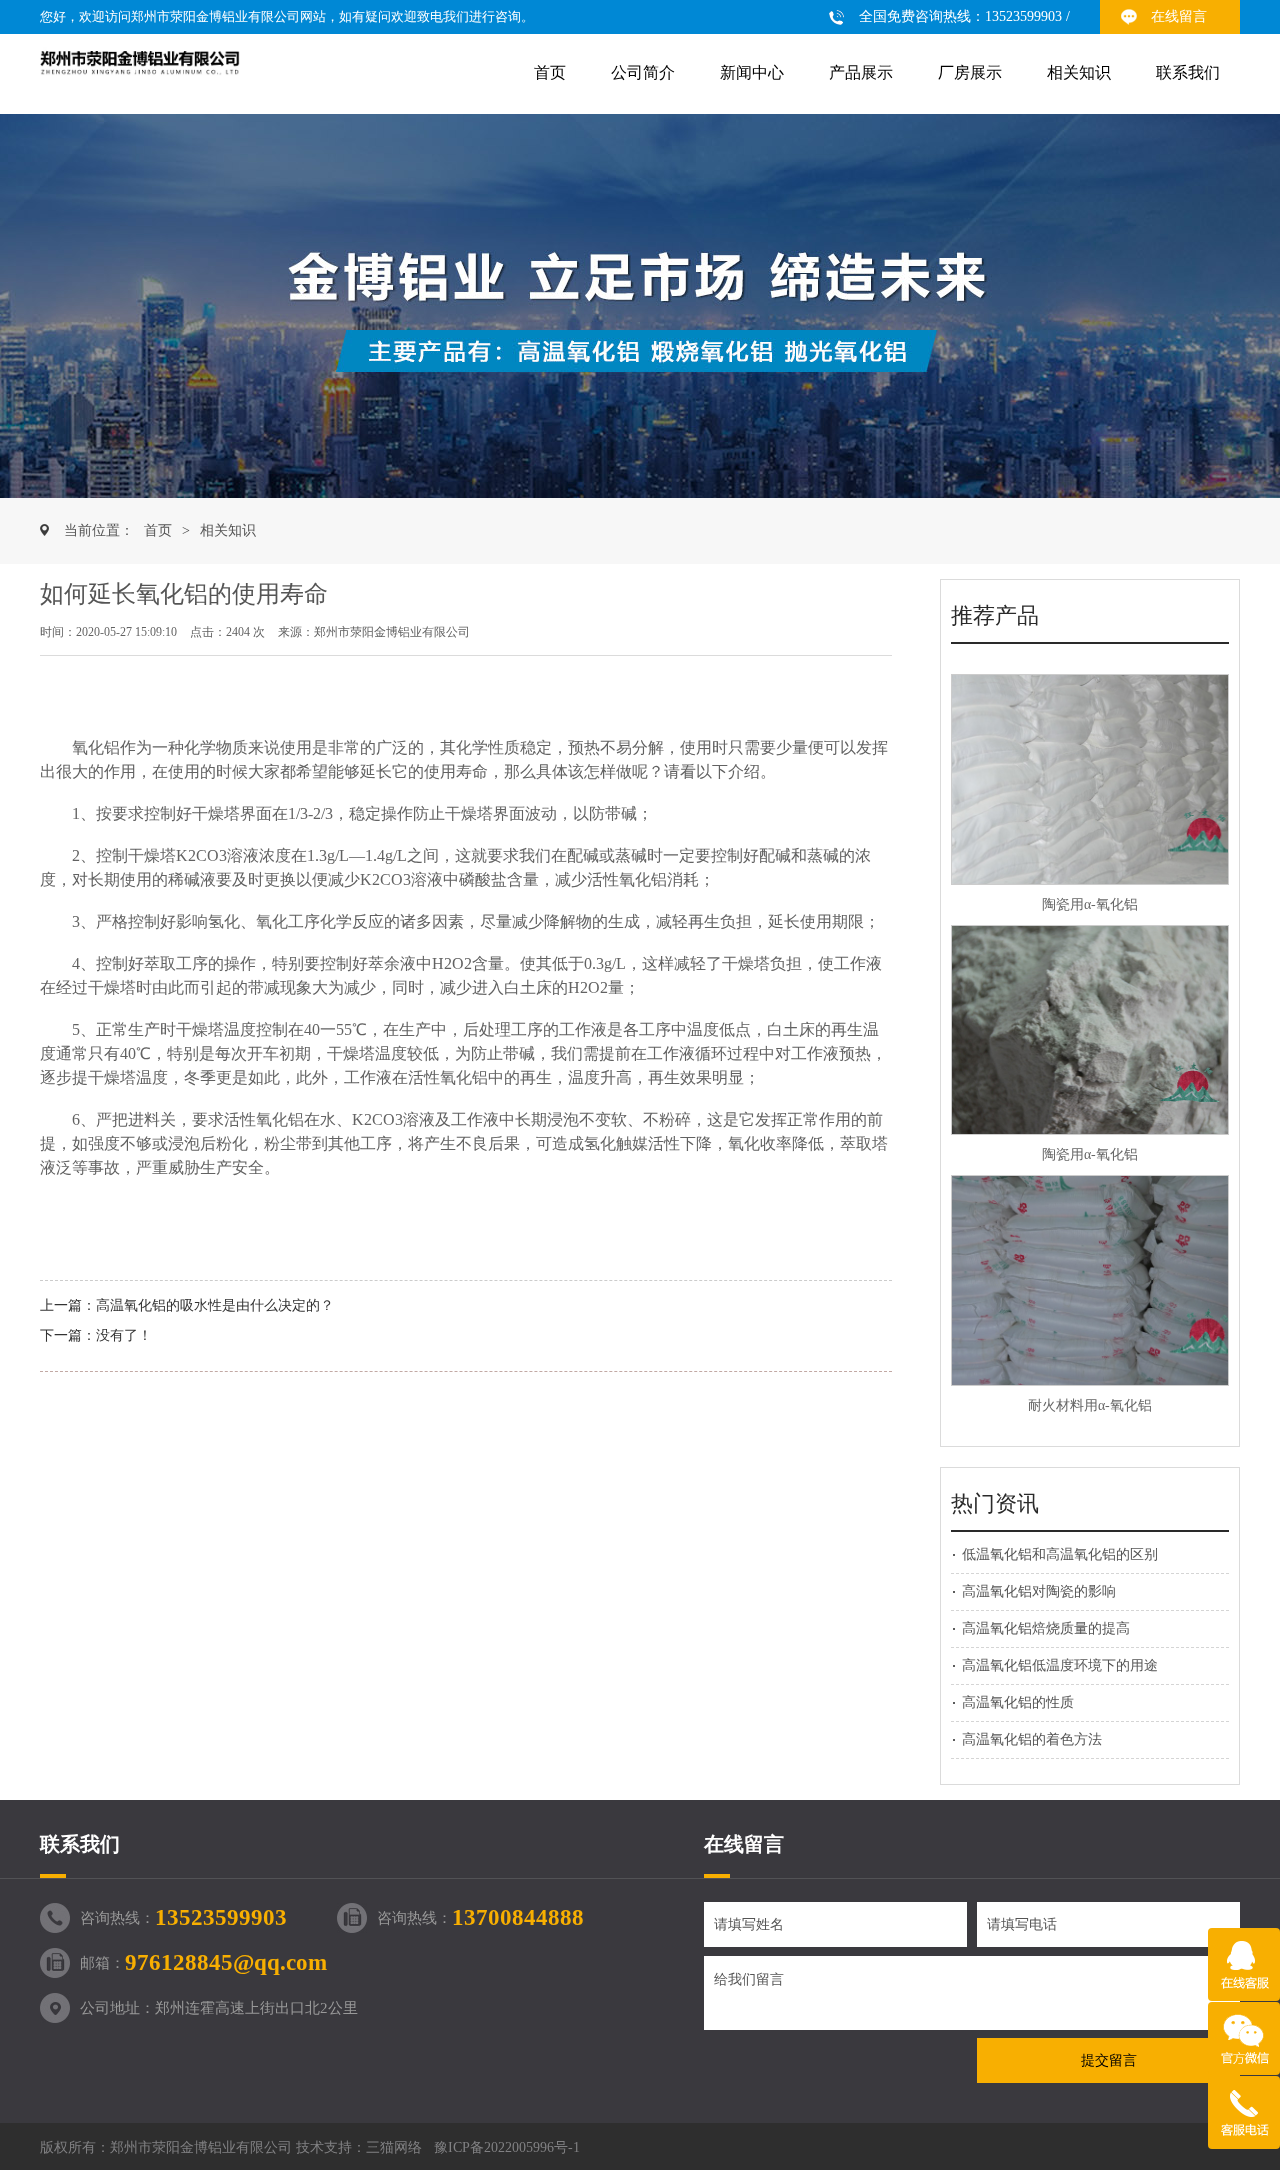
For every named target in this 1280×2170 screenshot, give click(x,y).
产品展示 (861, 72)
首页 (550, 72)
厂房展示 (970, 72)
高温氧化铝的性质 (1018, 1702)
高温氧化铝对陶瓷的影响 (1039, 1591)
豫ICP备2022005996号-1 (507, 2147)
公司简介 (643, 72)
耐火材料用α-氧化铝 (1090, 1405)
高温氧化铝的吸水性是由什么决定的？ (215, 1305)
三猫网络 (394, 2147)
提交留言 (1109, 2060)
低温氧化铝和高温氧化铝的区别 (1060, 1554)
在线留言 (1179, 16)
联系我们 (1188, 72)
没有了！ (124, 1335)
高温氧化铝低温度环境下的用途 (1060, 1665)
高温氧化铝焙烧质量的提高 (1046, 1628)
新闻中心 (752, 72)
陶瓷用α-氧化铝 (1090, 904)
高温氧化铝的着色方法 (1032, 1739)
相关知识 (1079, 72)
